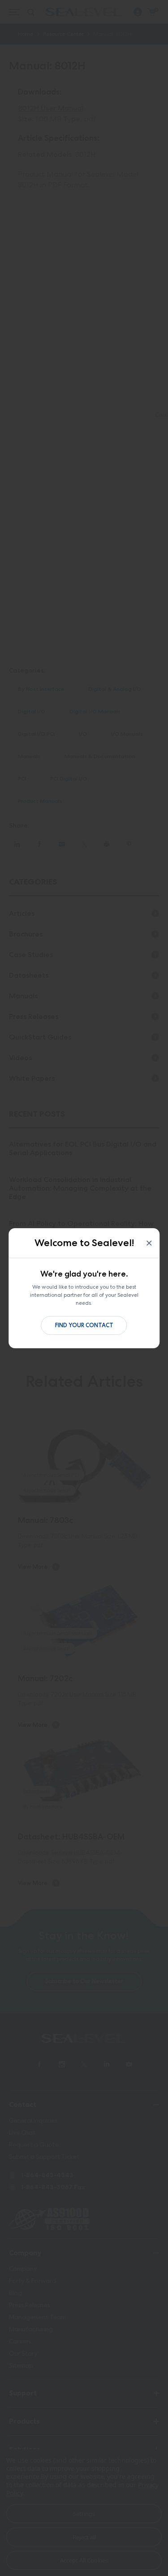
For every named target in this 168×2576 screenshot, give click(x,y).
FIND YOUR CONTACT (84, 1325)
